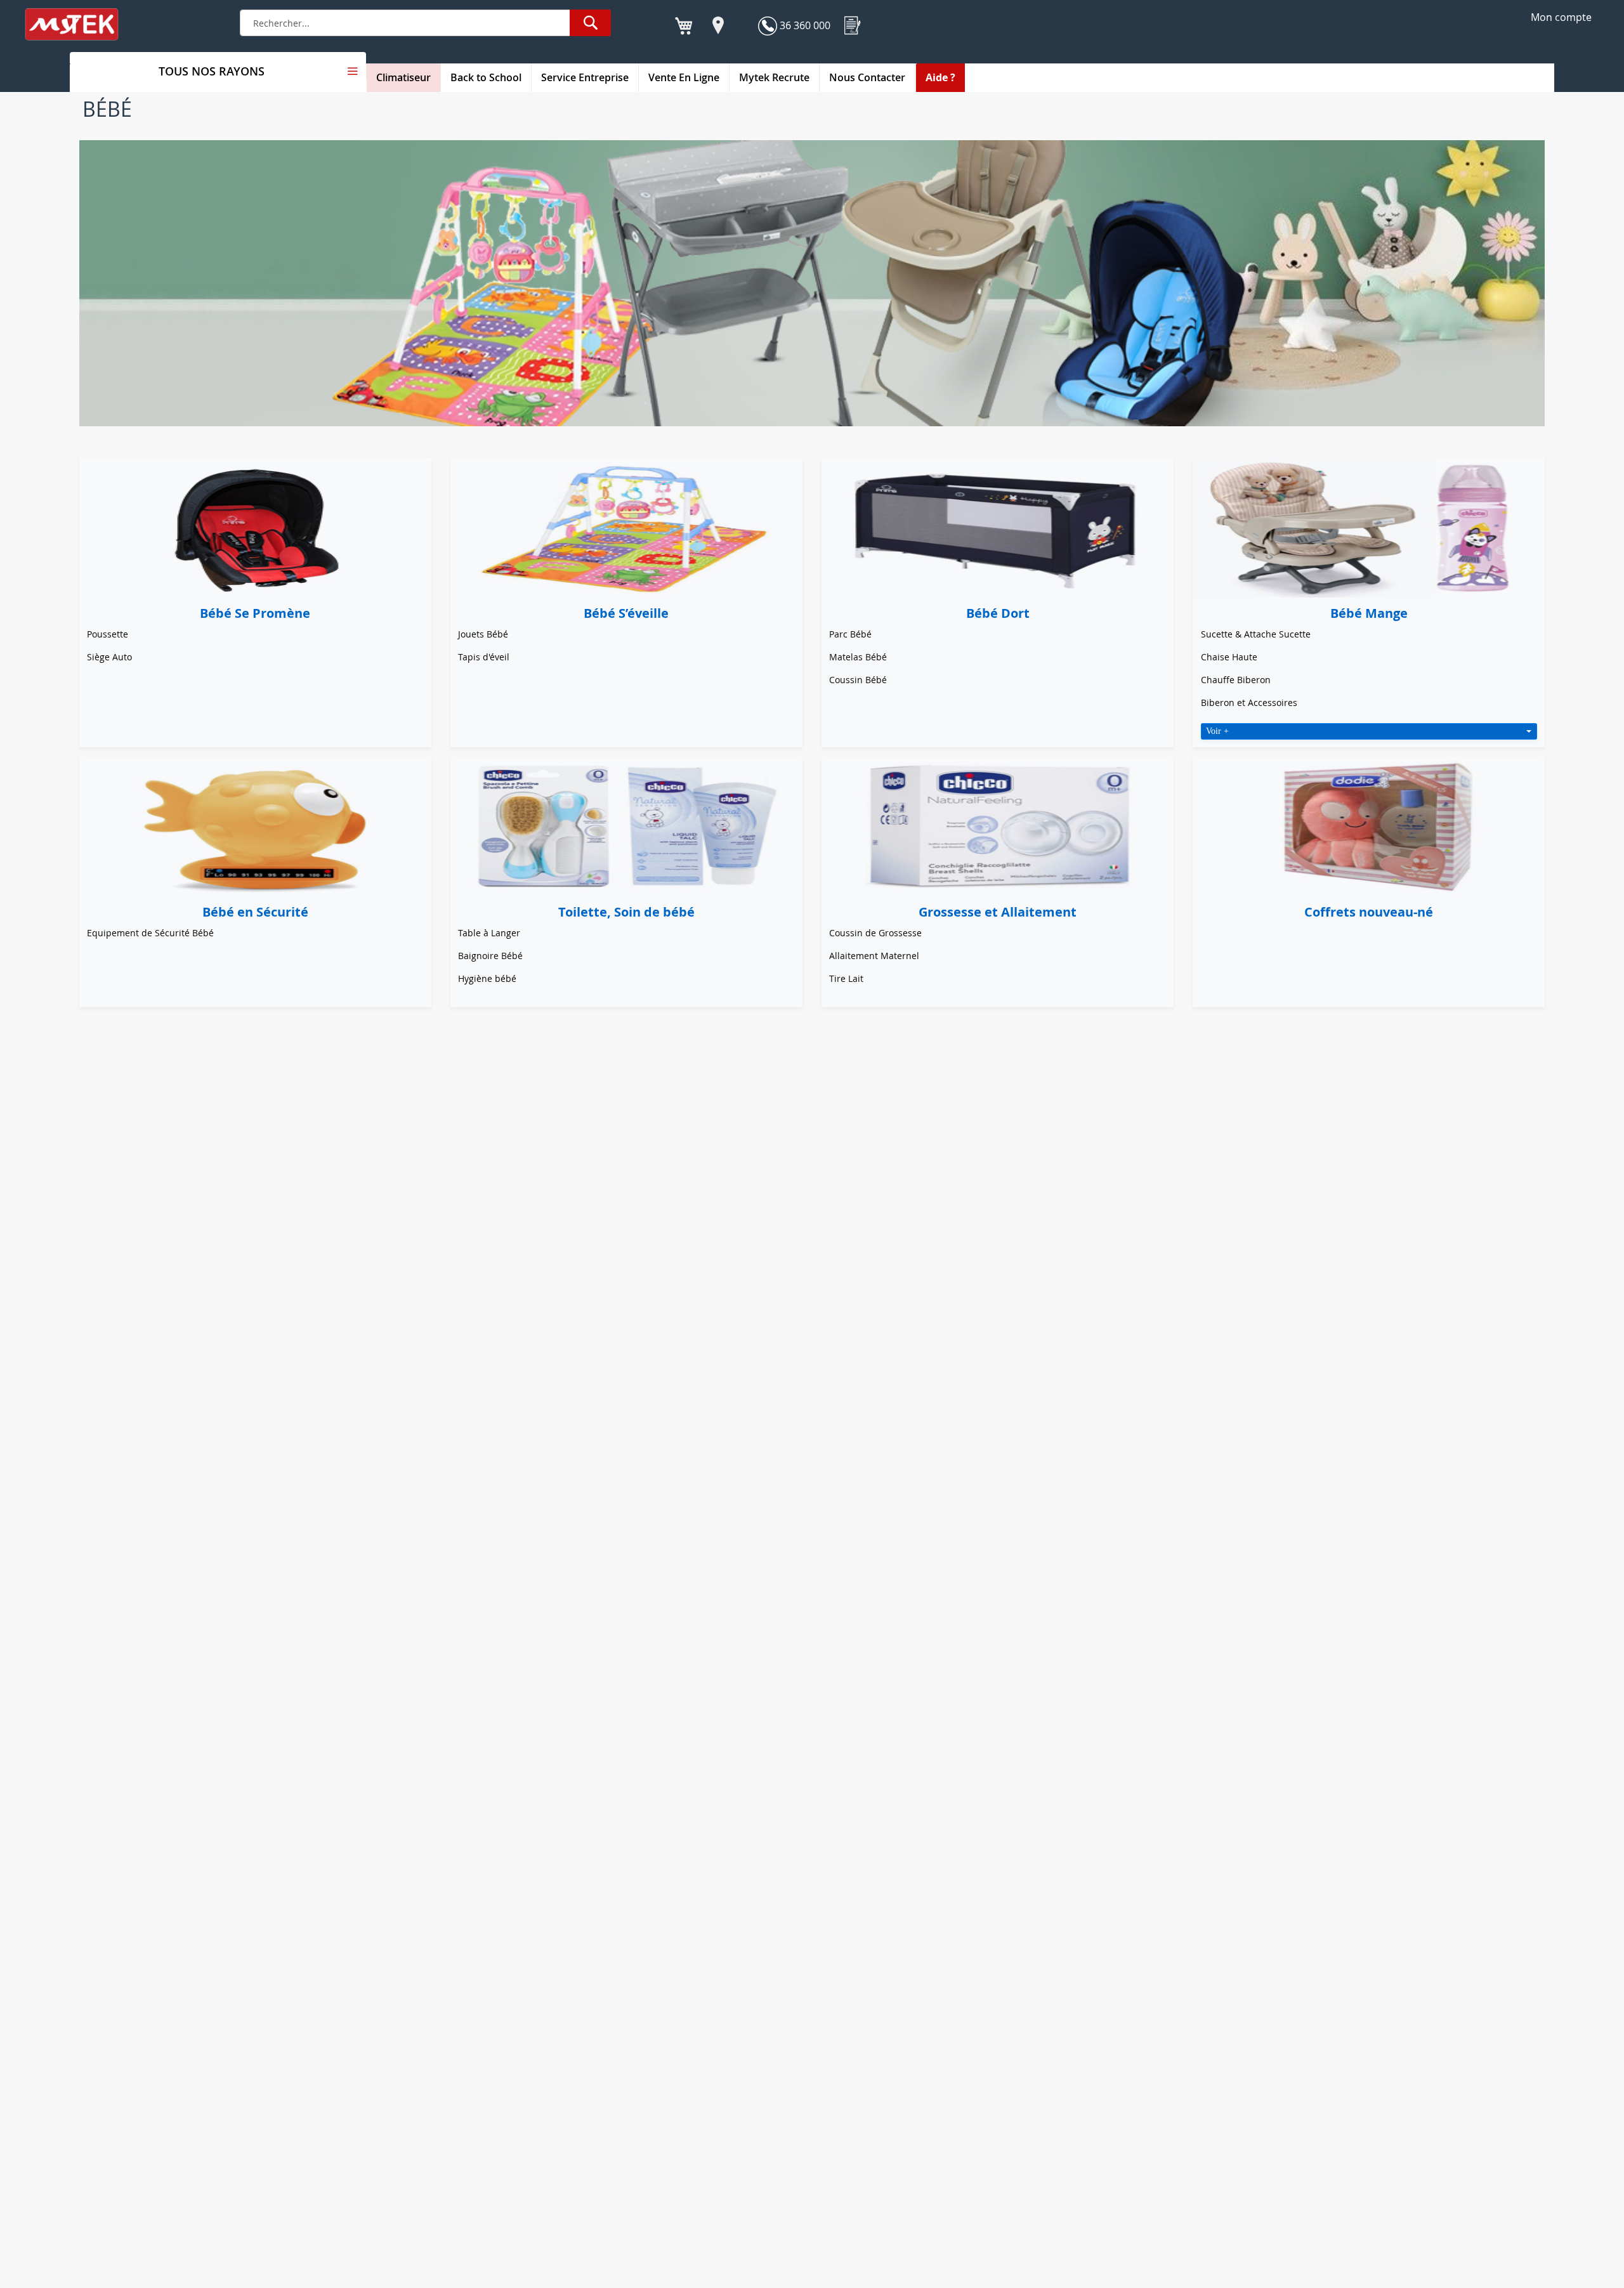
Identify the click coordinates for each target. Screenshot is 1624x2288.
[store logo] (80, 24)
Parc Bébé (850, 634)
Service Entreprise (585, 77)
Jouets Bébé (483, 634)
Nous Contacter (867, 77)
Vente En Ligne (684, 77)
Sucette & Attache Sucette (1256, 634)
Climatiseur (403, 77)
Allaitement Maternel (874, 956)
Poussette (108, 634)
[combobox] (425, 23)
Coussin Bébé (858, 680)
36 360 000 (804, 25)
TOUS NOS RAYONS (212, 71)
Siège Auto (109, 657)
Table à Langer (489, 933)
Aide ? (940, 77)
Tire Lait (846, 978)
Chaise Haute (1229, 657)
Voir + (1217, 731)
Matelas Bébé (858, 657)
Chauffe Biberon (1236, 680)
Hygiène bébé (487, 978)
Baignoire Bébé (490, 956)
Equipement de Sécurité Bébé (150, 933)
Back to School (486, 77)
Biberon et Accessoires (1249, 703)
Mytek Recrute (774, 77)
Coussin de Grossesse (875, 933)
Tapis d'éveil (484, 657)
